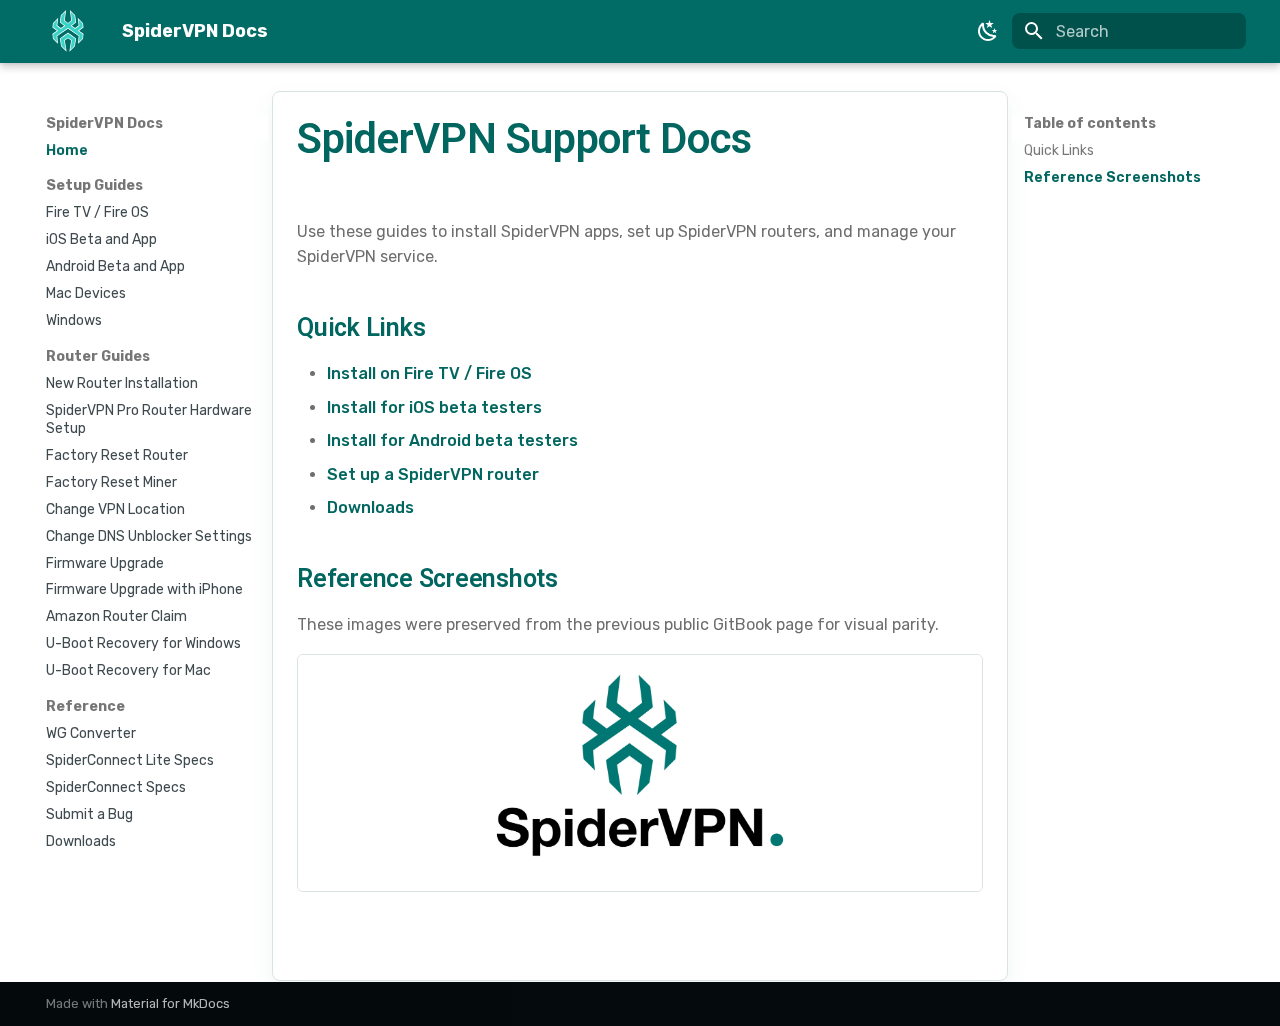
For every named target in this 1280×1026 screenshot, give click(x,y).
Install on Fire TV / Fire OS (429, 373)
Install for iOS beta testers (434, 407)
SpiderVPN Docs (104, 123)
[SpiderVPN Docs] (68, 31)
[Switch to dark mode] (988, 31)
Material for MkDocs (170, 1003)
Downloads (370, 507)
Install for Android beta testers (452, 440)
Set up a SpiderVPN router (433, 474)
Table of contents (1090, 123)
